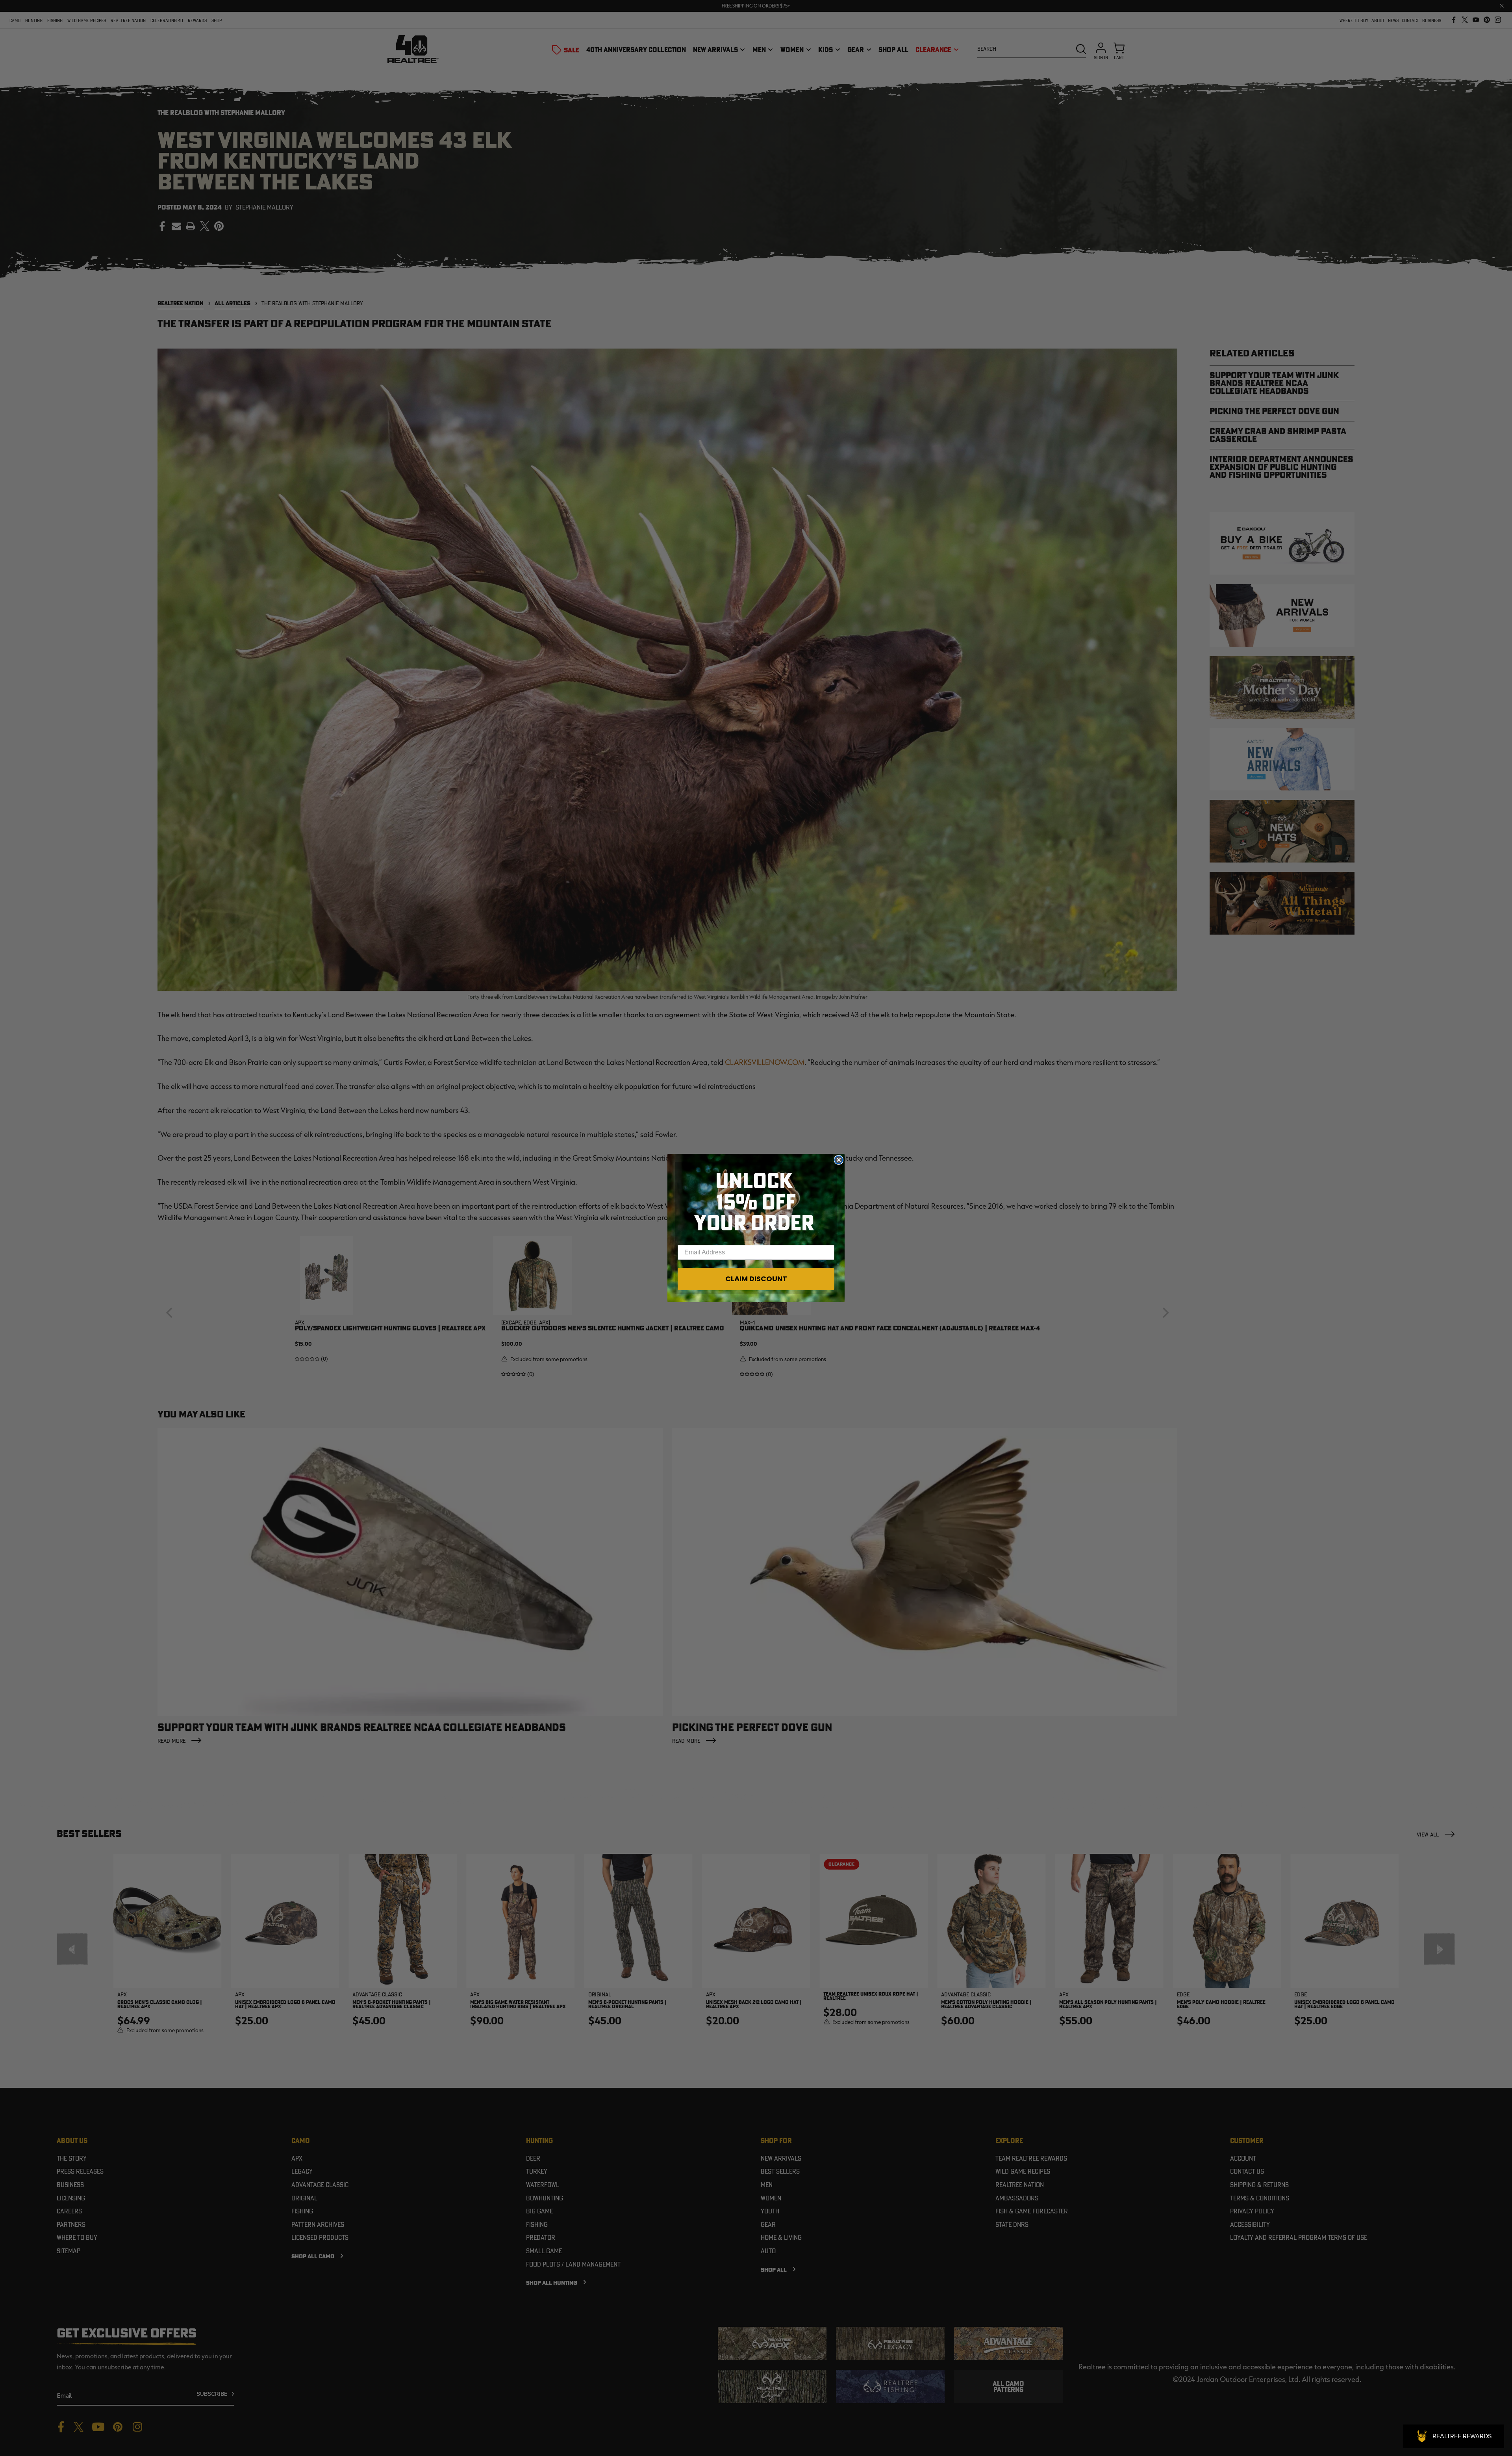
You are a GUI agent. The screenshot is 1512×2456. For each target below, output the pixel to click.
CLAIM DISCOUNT (756, 1279)
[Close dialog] (839, 1160)
